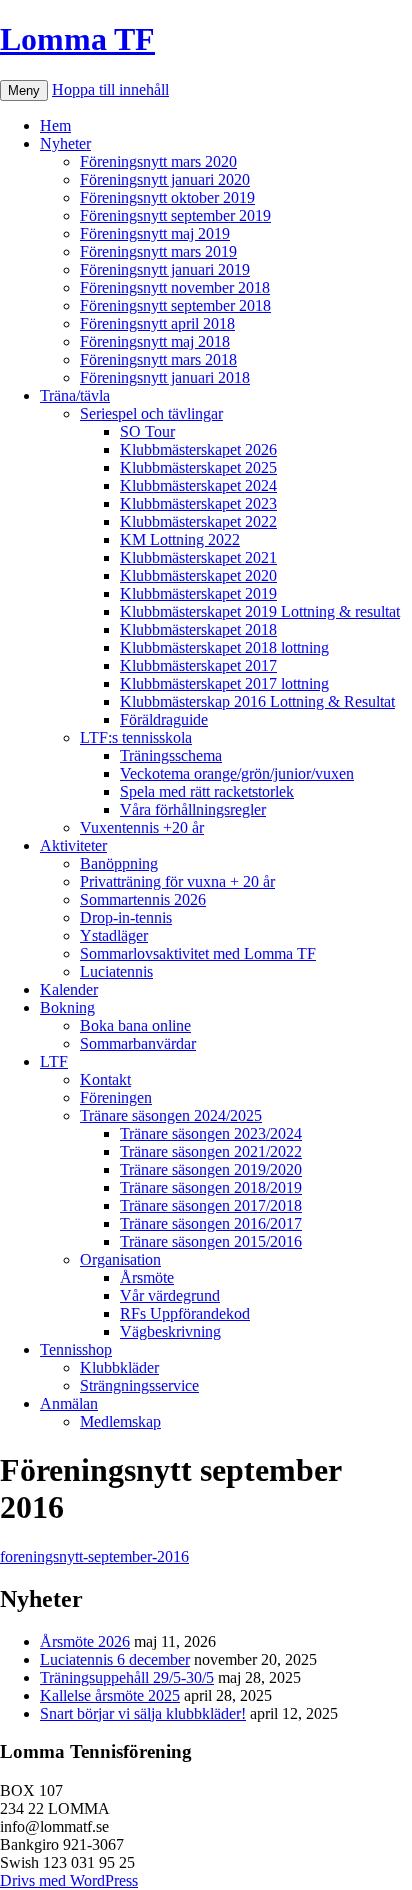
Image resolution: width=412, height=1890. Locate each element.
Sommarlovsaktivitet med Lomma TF (198, 953)
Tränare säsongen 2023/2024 (211, 1133)
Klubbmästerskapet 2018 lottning (224, 647)
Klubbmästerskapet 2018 (198, 629)
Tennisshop (76, 1349)
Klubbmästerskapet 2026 (198, 449)
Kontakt (105, 1079)
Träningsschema (171, 755)
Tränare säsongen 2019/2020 (211, 1169)
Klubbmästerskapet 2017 (198, 665)
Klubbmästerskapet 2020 (198, 575)
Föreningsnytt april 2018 (157, 323)
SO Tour (147, 431)
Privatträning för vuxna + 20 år (177, 881)
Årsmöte (147, 1277)
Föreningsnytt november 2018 (175, 287)
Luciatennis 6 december (115, 1659)
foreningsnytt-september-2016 (94, 1556)
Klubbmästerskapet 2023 (198, 503)
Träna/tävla (75, 395)
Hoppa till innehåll (110, 89)
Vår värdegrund (170, 1295)
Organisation (120, 1259)
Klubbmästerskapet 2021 (198, 557)
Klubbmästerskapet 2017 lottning (224, 683)
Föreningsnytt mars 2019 (158, 251)
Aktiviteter (73, 845)
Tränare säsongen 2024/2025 (171, 1115)
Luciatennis (116, 971)
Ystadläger (114, 935)
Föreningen (116, 1097)
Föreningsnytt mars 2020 (158, 161)
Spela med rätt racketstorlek (207, 791)
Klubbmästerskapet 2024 (198, 485)
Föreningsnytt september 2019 (175, 215)
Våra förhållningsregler (193, 809)
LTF (54, 1061)
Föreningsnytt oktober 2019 (167, 197)
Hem (55, 125)
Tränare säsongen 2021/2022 (211, 1151)
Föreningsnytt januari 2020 (165, 179)
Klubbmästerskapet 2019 (198, 593)
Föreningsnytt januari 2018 (165, 377)
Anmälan (69, 1403)
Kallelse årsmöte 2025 (110, 1695)
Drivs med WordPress (69, 1880)
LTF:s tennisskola (136, 737)
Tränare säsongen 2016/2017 (211, 1223)
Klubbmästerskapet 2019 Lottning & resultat (260, 611)
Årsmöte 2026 (85, 1641)
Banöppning (119, 863)
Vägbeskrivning (170, 1331)
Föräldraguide (164, 719)
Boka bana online (135, 1025)
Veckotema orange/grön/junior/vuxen (237, 773)
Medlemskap (120, 1421)
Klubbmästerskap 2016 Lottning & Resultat (257, 701)
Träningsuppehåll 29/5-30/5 (127, 1677)
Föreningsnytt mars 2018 (158, 359)
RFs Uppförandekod (185, 1313)
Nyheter (65, 143)
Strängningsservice (139, 1385)
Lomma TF (77, 39)
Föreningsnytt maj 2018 (155, 341)
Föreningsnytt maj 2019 (155, 233)
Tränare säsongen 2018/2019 (211, 1187)
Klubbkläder (119, 1367)
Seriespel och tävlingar (151, 413)
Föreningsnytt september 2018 (175, 305)
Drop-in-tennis (126, 917)
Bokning (67, 1007)
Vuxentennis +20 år (142, 827)
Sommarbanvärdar (138, 1043)
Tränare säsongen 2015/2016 (211, 1241)
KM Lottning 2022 (180, 539)
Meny (24, 90)
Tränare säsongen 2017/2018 (211, 1205)
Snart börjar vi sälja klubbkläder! (143, 1713)
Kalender (69, 989)
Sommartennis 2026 (143, 899)
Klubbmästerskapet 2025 (198, 467)
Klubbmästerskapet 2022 (198, 521)
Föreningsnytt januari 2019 (165, 269)
